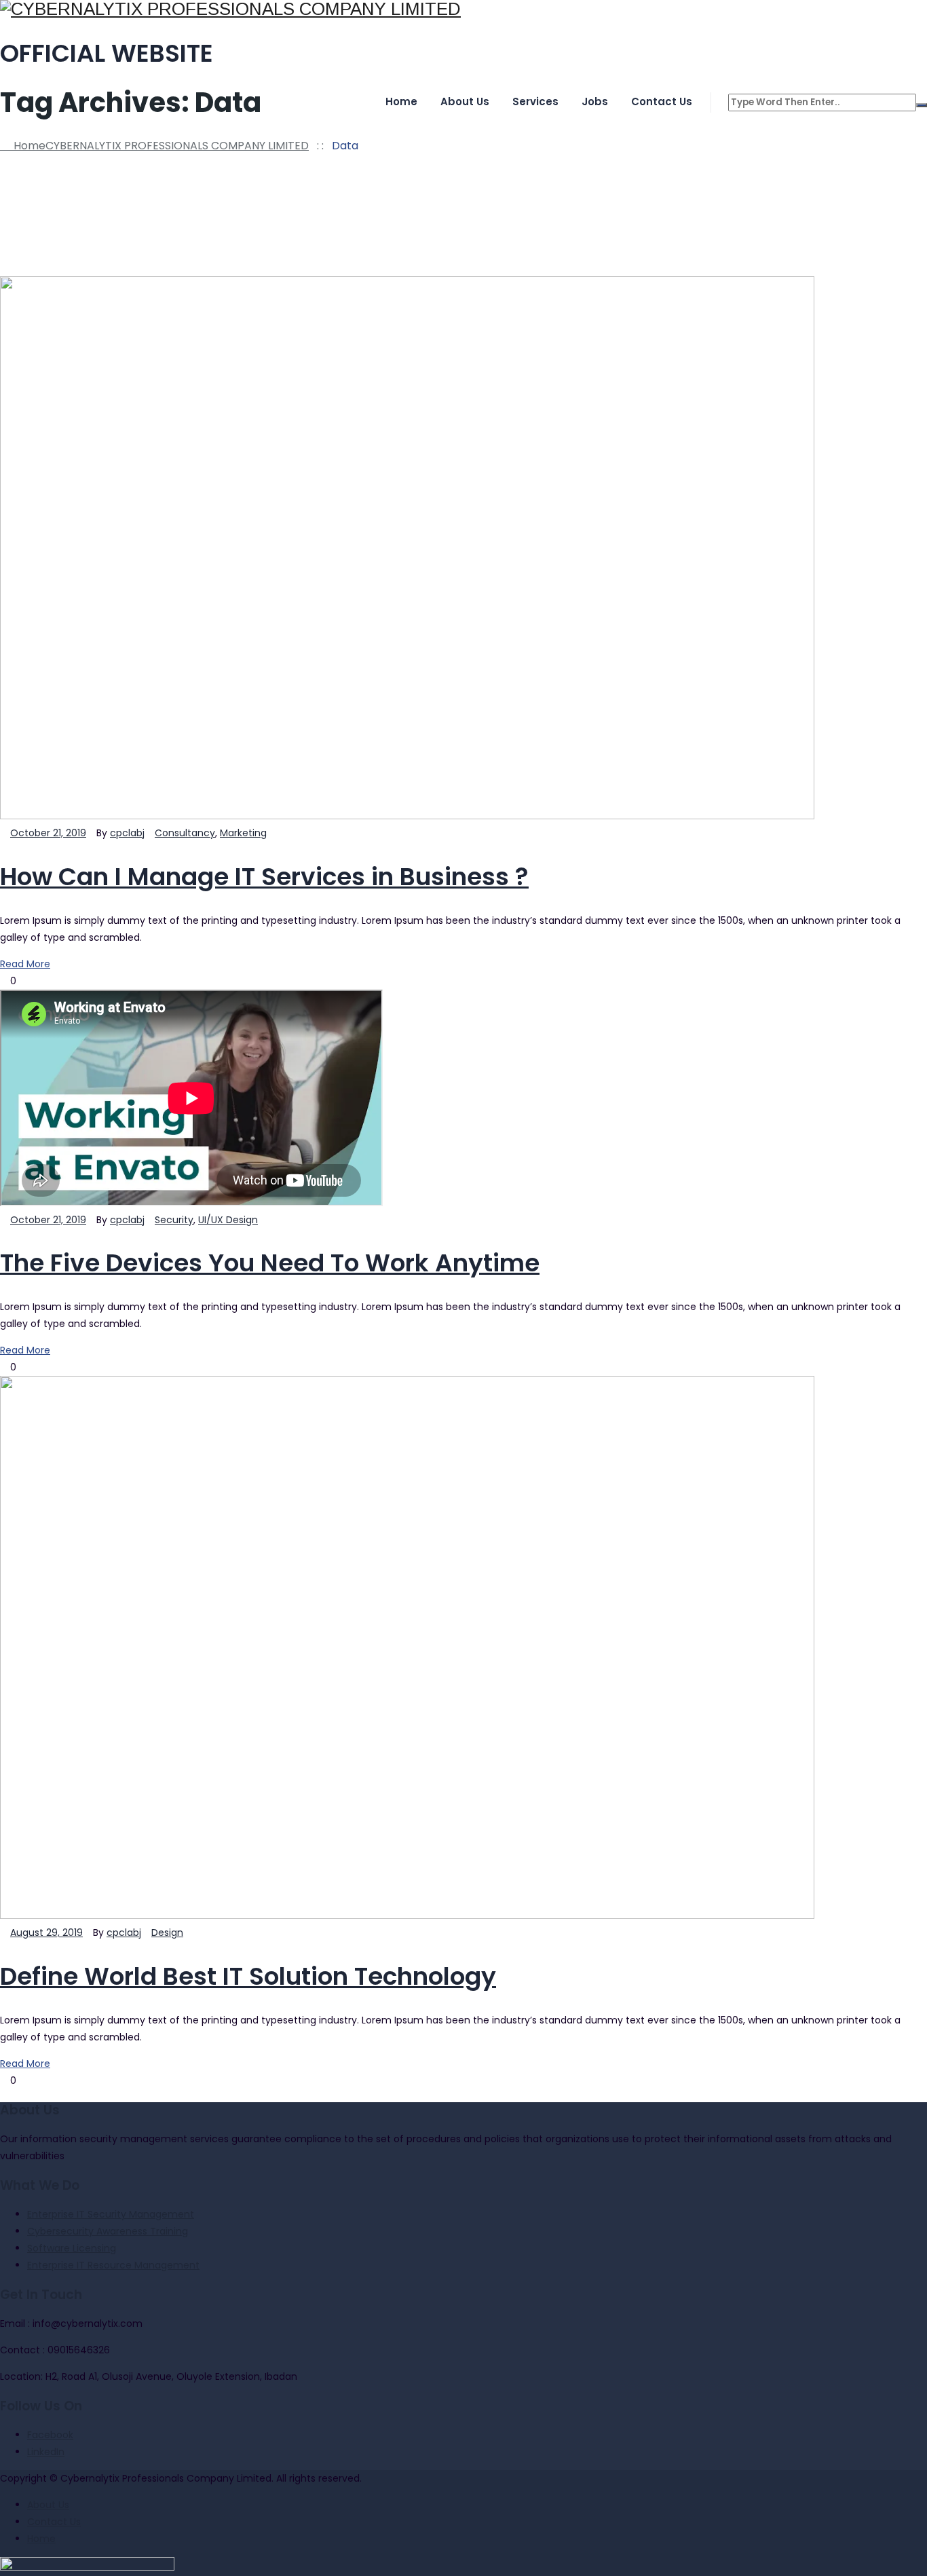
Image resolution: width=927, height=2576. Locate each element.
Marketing (243, 833)
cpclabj (127, 833)
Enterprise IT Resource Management (113, 2265)
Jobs (595, 101)
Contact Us (662, 101)
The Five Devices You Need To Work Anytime (270, 1263)
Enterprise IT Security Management (111, 2214)
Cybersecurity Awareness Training (108, 2231)
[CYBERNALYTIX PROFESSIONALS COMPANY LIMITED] (463, 9)
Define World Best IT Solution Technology (248, 1976)
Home (401, 101)
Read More (25, 964)
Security (174, 1220)
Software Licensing (72, 2248)
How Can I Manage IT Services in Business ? (264, 877)
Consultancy (185, 833)
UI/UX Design (228, 1220)
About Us (465, 101)
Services (535, 101)
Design (167, 1933)
